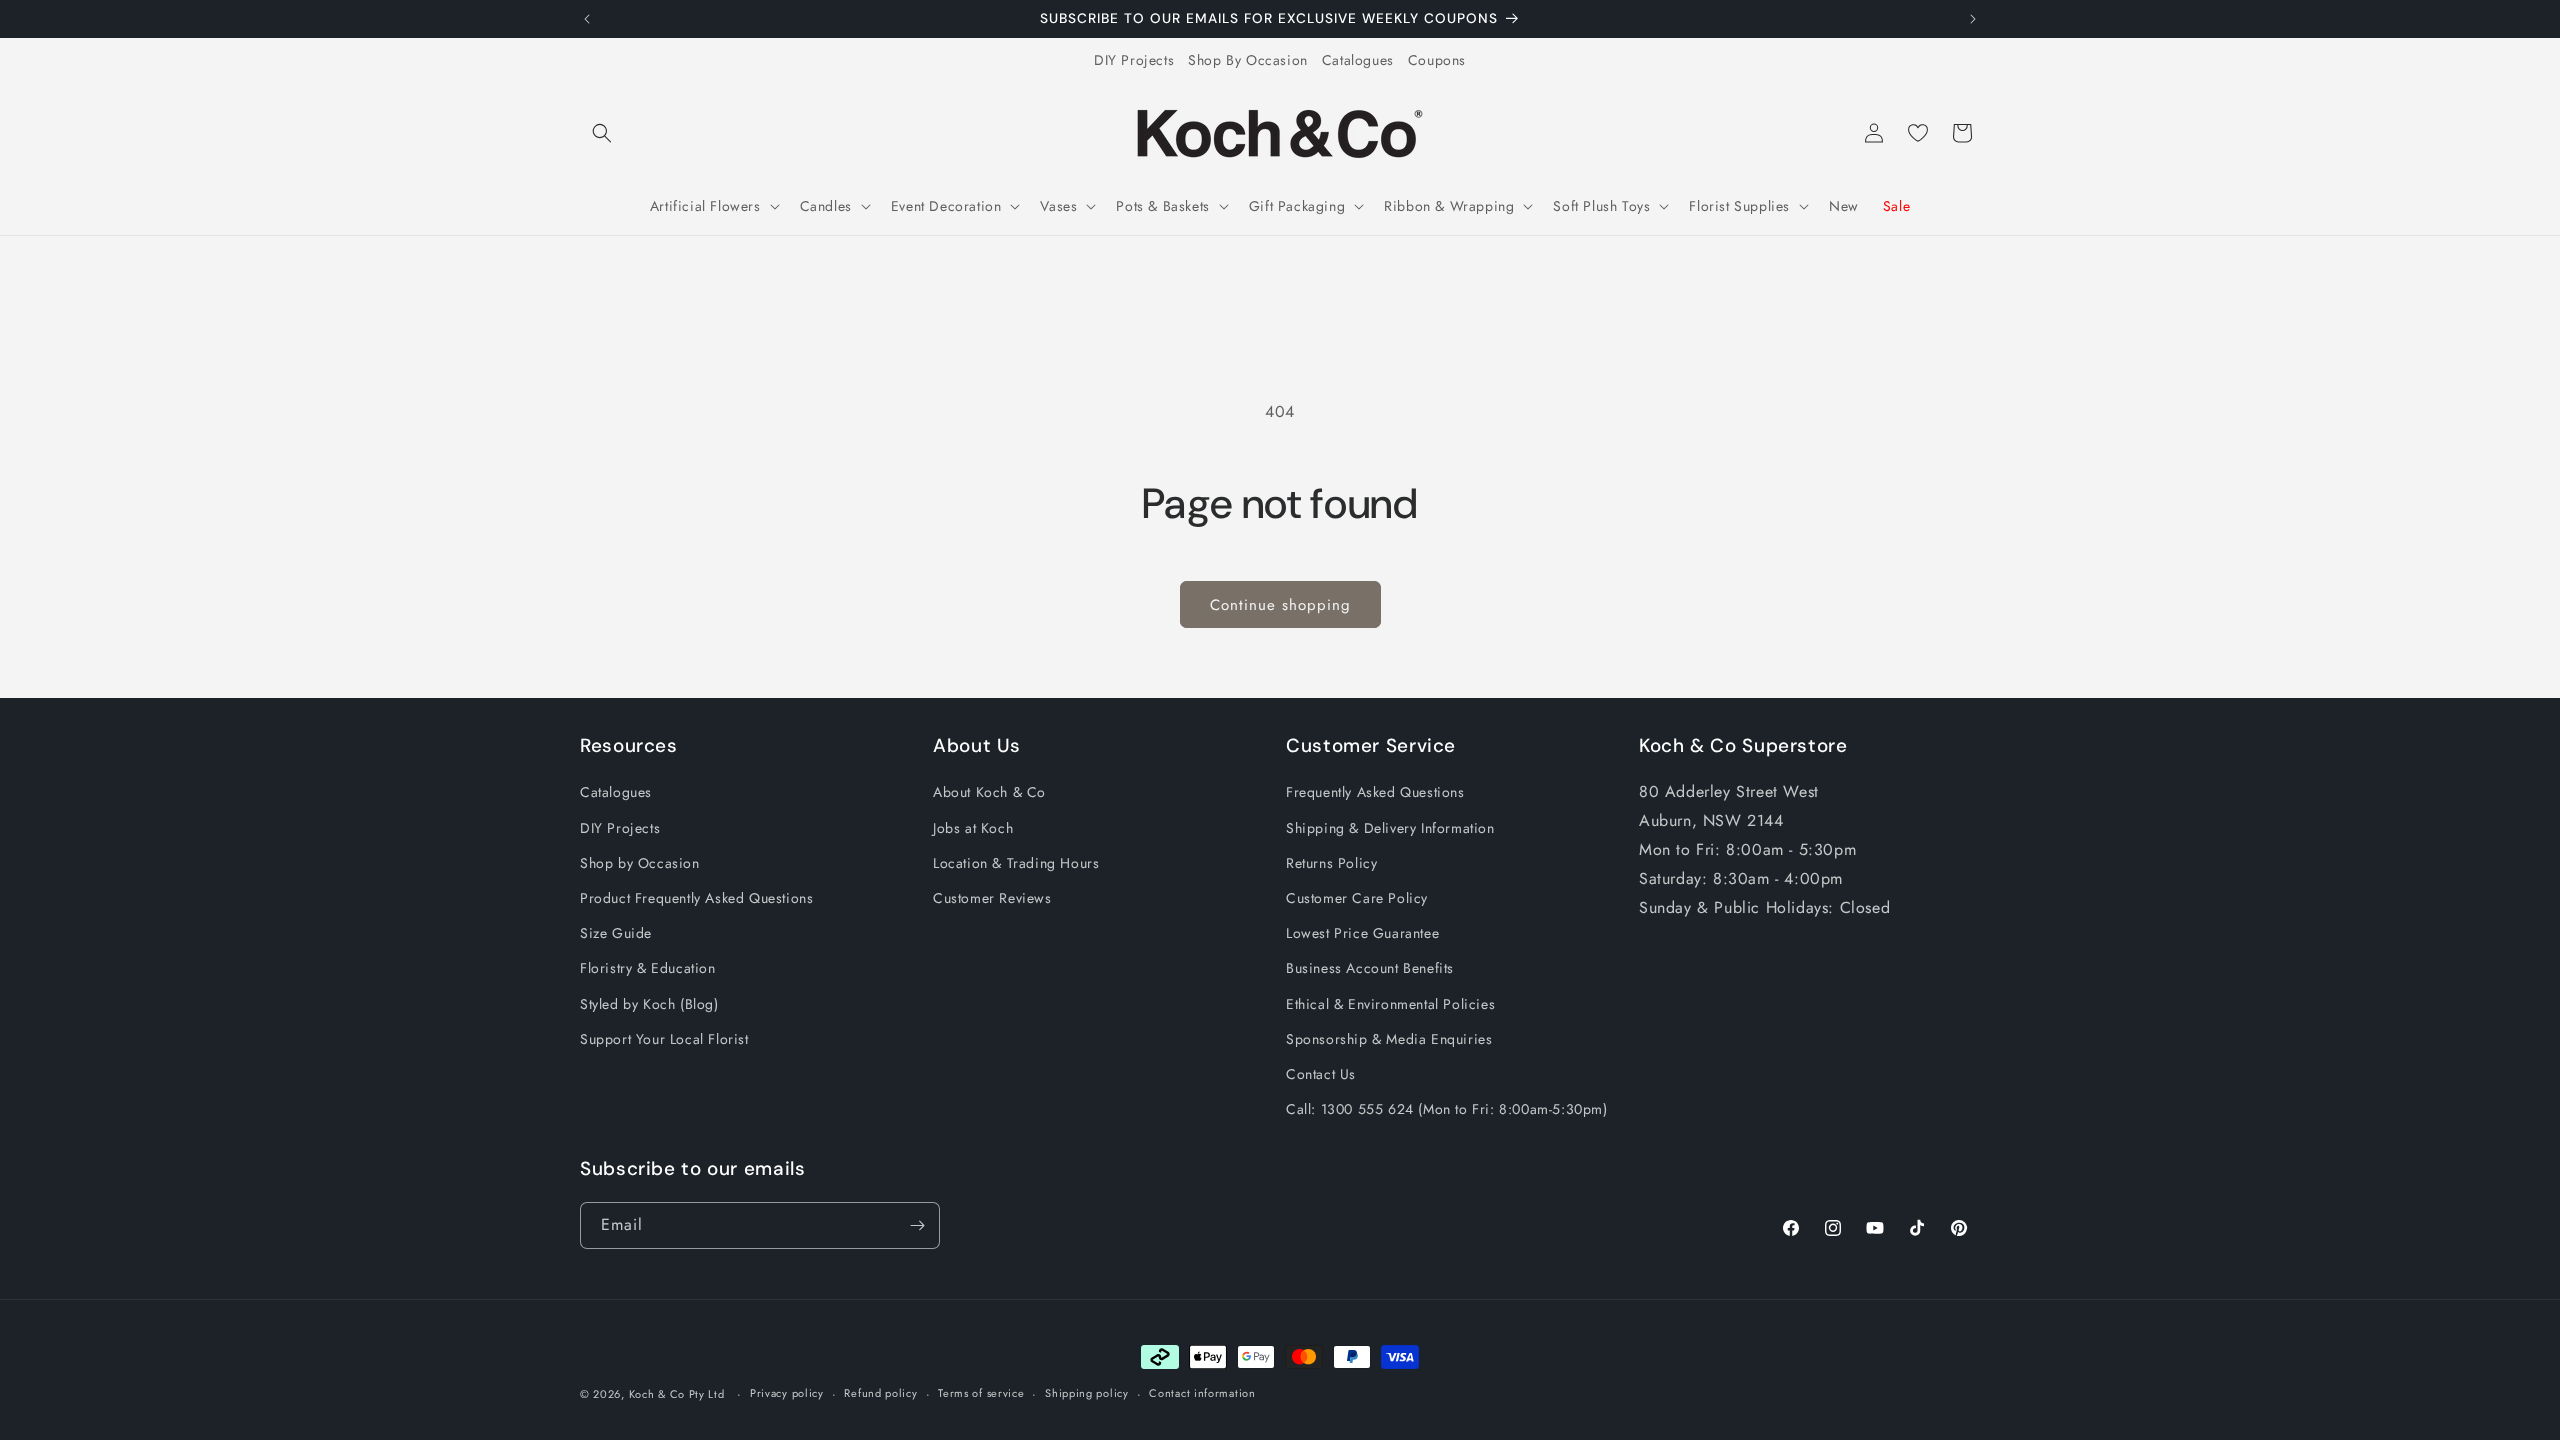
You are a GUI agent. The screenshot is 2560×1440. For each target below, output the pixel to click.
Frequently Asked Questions (1375, 792)
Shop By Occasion (1248, 60)
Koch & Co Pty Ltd (677, 1394)
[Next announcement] (1973, 19)
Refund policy (880, 1393)
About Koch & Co (989, 792)
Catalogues (1358, 60)
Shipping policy (1087, 1393)
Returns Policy (1331, 863)
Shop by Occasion (640, 863)
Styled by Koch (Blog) (649, 1004)
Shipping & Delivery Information (1390, 828)
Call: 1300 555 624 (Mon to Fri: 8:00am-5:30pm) (1447, 1109)
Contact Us (1321, 1074)
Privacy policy (787, 1393)
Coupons (1437, 60)
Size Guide (616, 933)
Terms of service (981, 1393)
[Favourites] (1918, 133)
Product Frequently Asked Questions (696, 898)
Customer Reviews (992, 898)
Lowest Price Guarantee (1362, 933)
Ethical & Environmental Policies (1390, 1004)
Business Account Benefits (1370, 968)
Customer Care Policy (1357, 898)
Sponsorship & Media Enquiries (1389, 1039)
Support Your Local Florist (664, 1039)
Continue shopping (1280, 605)
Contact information (1202, 1393)
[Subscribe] (917, 1225)
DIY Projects (1134, 60)
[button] (602, 133)
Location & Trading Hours (1016, 863)
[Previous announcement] (587, 19)
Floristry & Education (648, 968)
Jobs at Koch (973, 828)
